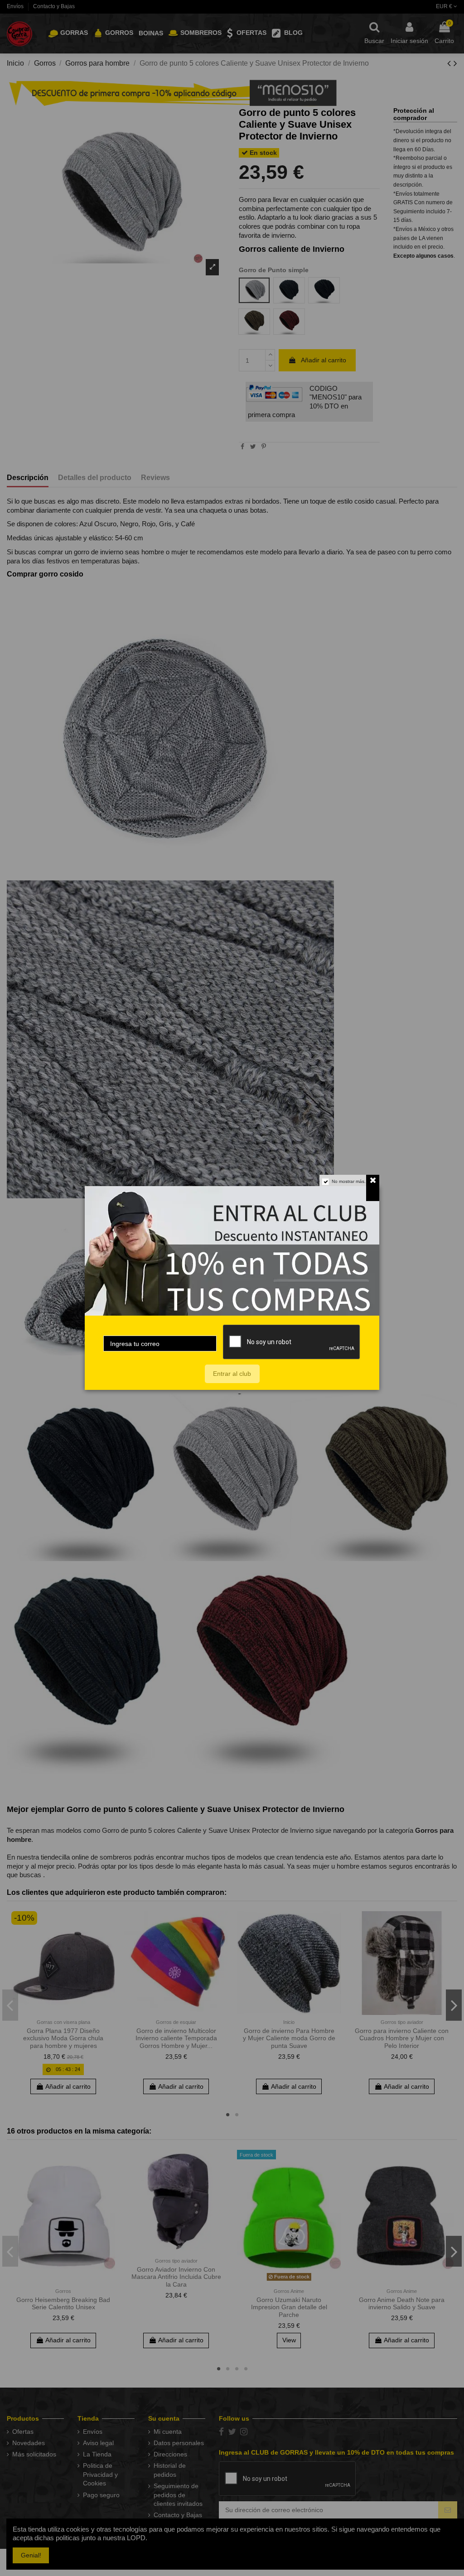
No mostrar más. (349, 1181)
